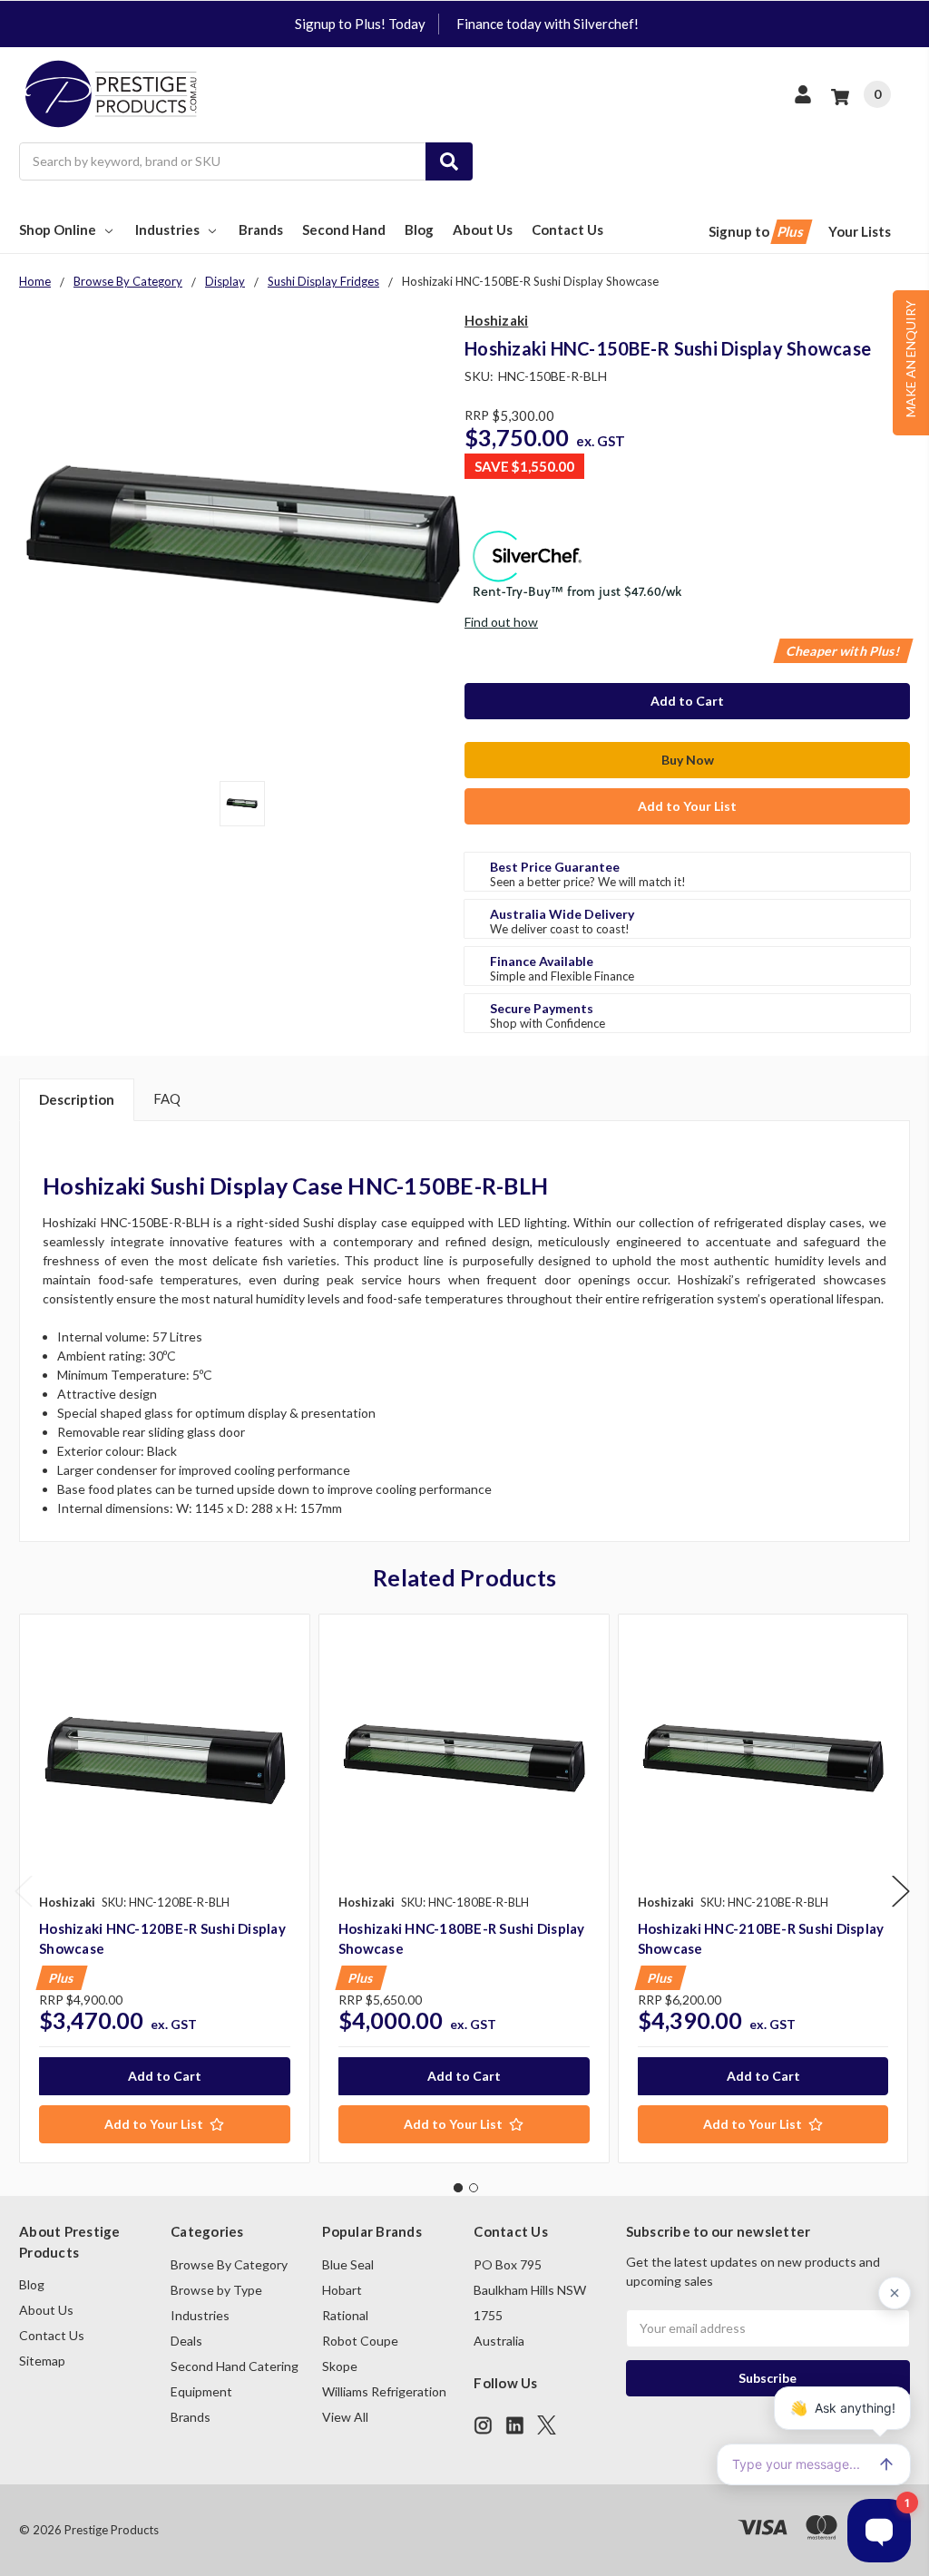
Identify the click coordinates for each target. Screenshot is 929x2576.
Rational (345, 2315)
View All (345, 2417)
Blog (419, 229)
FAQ (167, 1098)
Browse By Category (229, 2264)
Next (901, 1892)
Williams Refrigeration (384, 2391)
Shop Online (58, 229)
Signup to (758, 231)
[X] (547, 2425)
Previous (24, 1892)
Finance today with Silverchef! (548, 24)
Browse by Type (216, 2290)
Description (77, 1099)
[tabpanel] (164, 1888)
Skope (340, 2366)
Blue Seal (348, 2264)
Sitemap (42, 2361)
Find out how (501, 622)
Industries (167, 229)
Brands (261, 229)
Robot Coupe (360, 2341)
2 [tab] (474, 2188)
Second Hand (344, 229)
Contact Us (567, 229)
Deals (186, 2341)
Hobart (342, 2290)
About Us (483, 229)
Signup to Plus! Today (360, 24)
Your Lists (860, 231)
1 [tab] (458, 2188)
